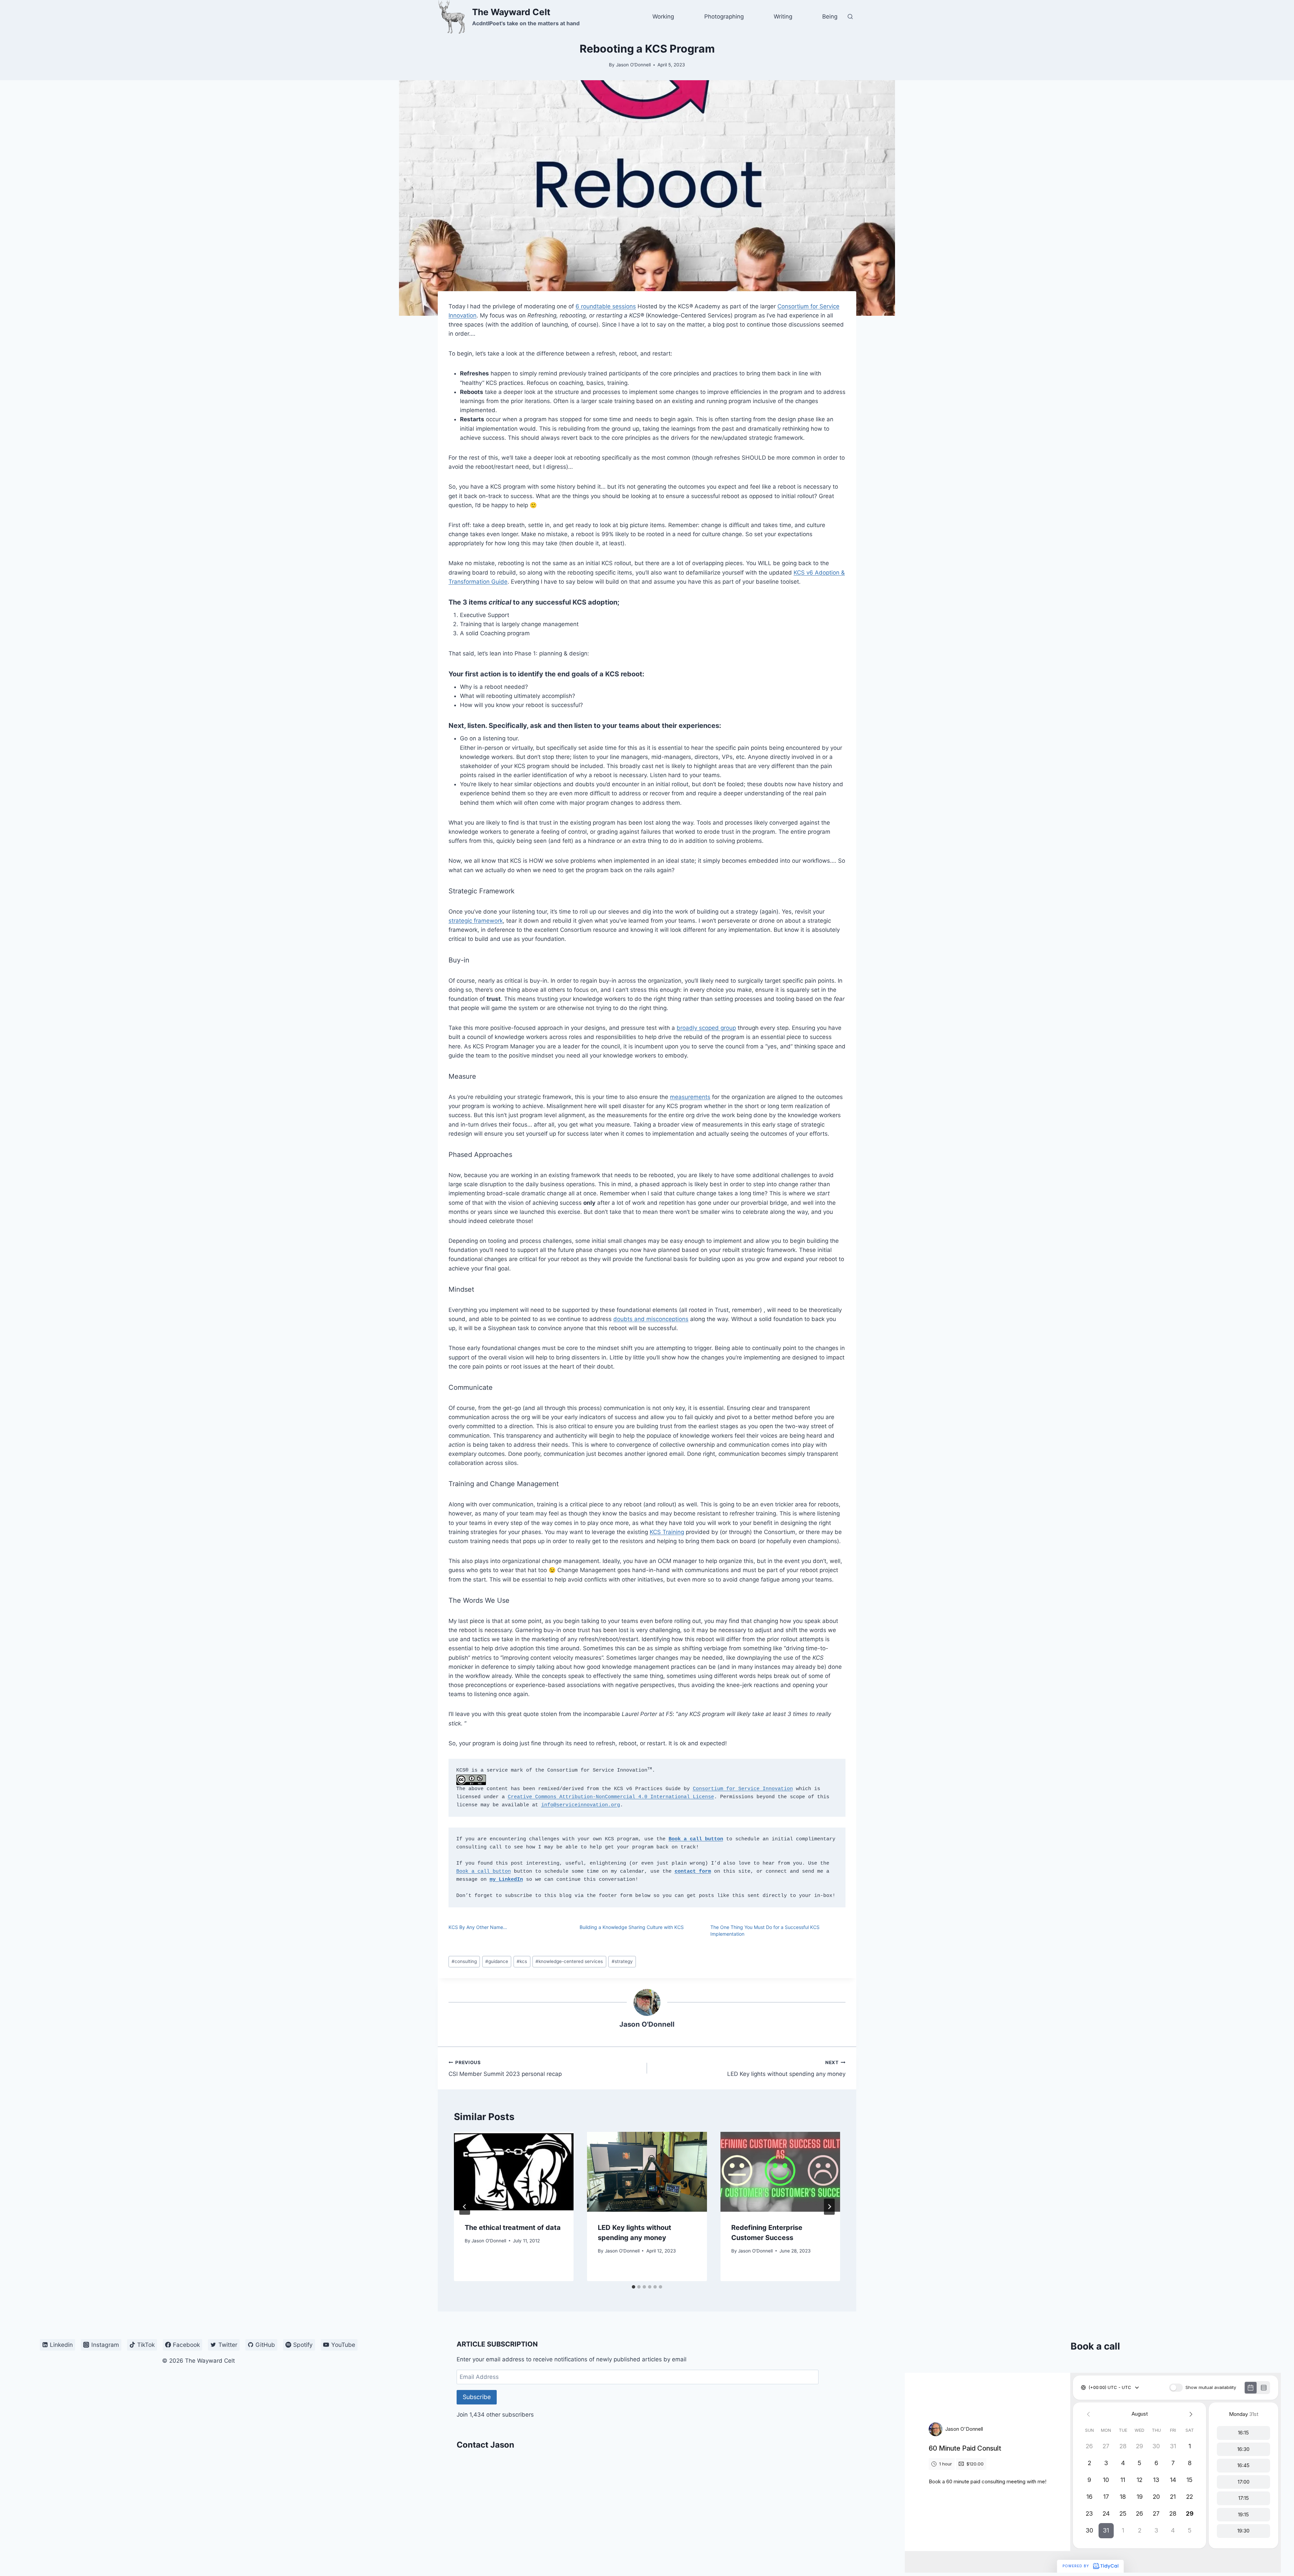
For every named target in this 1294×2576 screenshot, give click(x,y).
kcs (522, 1961)
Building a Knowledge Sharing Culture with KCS (632, 1927)
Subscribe (477, 2397)
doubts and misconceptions (651, 1319)
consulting (464, 1961)
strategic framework (476, 921)
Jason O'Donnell (633, 65)
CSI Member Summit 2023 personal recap (505, 2069)
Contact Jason (485, 2445)
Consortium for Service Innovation (743, 1789)
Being (830, 17)
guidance (497, 1961)
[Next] (829, 2207)
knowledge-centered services (569, 1961)
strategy (622, 1961)
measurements (690, 1097)
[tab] (634, 2287)
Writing (783, 17)
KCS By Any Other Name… (478, 1927)
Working (663, 17)
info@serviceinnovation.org (581, 1805)
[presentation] (514, 2172)
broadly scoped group (706, 1028)
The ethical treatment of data (513, 2228)
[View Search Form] (850, 17)
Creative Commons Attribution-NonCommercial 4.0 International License (611, 1797)
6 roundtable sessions (606, 306)
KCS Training (667, 1532)
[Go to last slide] (465, 2207)
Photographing (724, 17)
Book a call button (484, 1872)
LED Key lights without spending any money (786, 2069)
